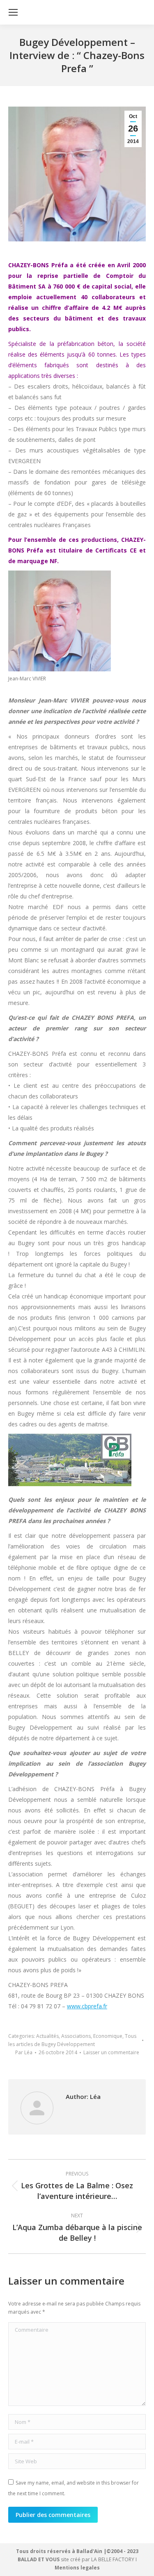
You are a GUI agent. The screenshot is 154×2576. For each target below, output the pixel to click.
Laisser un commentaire (111, 2052)
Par (24, 2052)
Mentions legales (77, 2568)
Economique (108, 2036)
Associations (76, 2036)
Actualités (47, 2036)
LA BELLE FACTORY (113, 2559)
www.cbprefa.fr (87, 2006)
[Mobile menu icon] (13, 12)
